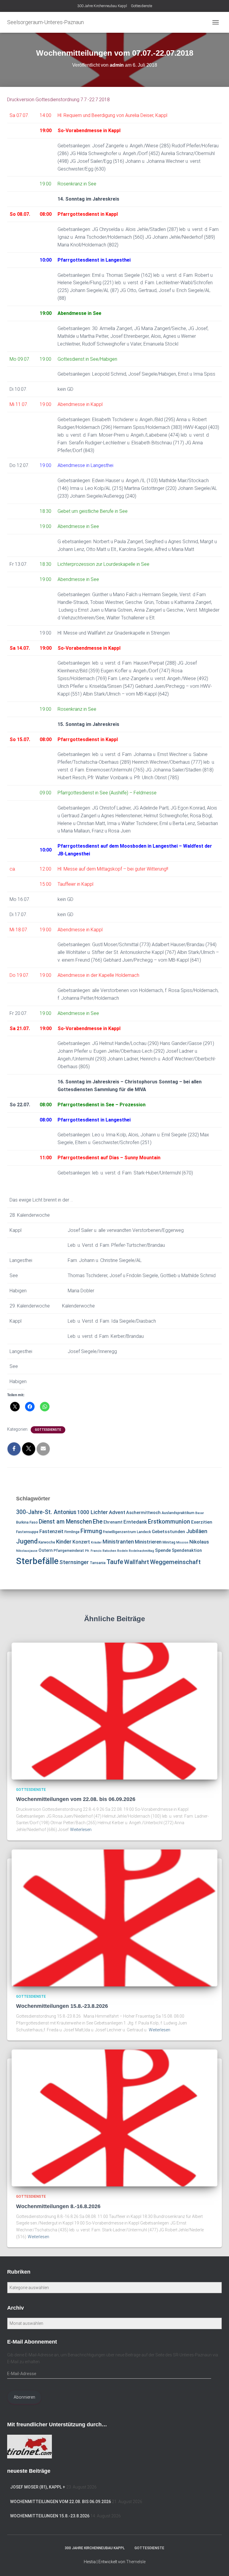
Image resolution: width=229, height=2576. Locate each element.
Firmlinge (72, 1532)
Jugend (27, 1541)
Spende (163, 1550)
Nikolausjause (27, 1551)
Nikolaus (199, 1542)
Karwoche (47, 1542)
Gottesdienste (141, 6)
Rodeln (123, 1551)
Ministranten (118, 1542)
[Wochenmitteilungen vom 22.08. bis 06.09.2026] (114, 1710)
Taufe (115, 1562)
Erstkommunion (169, 1522)
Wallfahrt (137, 1562)
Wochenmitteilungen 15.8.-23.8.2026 (62, 2006)
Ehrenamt (113, 1522)
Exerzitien (202, 1522)
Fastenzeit (51, 1531)
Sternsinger (74, 1562)
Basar (200, 1513)
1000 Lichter (93, 1512)
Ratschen (109, 1551)
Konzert (81, 1542)
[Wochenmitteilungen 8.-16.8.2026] (114, 2118)
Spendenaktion (187, 1550)
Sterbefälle (37, 1561)
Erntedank (135, 1522)
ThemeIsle (136, 2562)
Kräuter (96, 1542)
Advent (117, 1512)
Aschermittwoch (143, 1513)
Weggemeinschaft (175, 1562)
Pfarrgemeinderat (69, 1551)
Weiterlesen (81, 1830)
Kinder (64, 1542)
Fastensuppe (27, 1532)
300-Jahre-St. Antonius (46, 1512)
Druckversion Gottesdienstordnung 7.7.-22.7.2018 (58, 100)
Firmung (91, 1531)
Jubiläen (197, 1531)
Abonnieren (24, 2397)
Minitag (169, 1542)
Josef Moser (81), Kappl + (38, 2487)
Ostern (46, 1550)
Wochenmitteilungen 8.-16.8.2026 (58, 2206)
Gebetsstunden (168, 1532)
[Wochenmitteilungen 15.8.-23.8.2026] (114, 1917)
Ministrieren (148, 1542)
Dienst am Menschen (65, 1522)
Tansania (98, 1563)
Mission (182, 1542)
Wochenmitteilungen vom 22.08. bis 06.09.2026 (76, 1799)
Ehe (98, 1521)
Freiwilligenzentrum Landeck (127, 1532)
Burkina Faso (27, 1522)
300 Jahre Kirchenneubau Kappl (102, 6)
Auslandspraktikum (178, 1513)
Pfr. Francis (93, 1551)
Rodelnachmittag (141, 1551)
